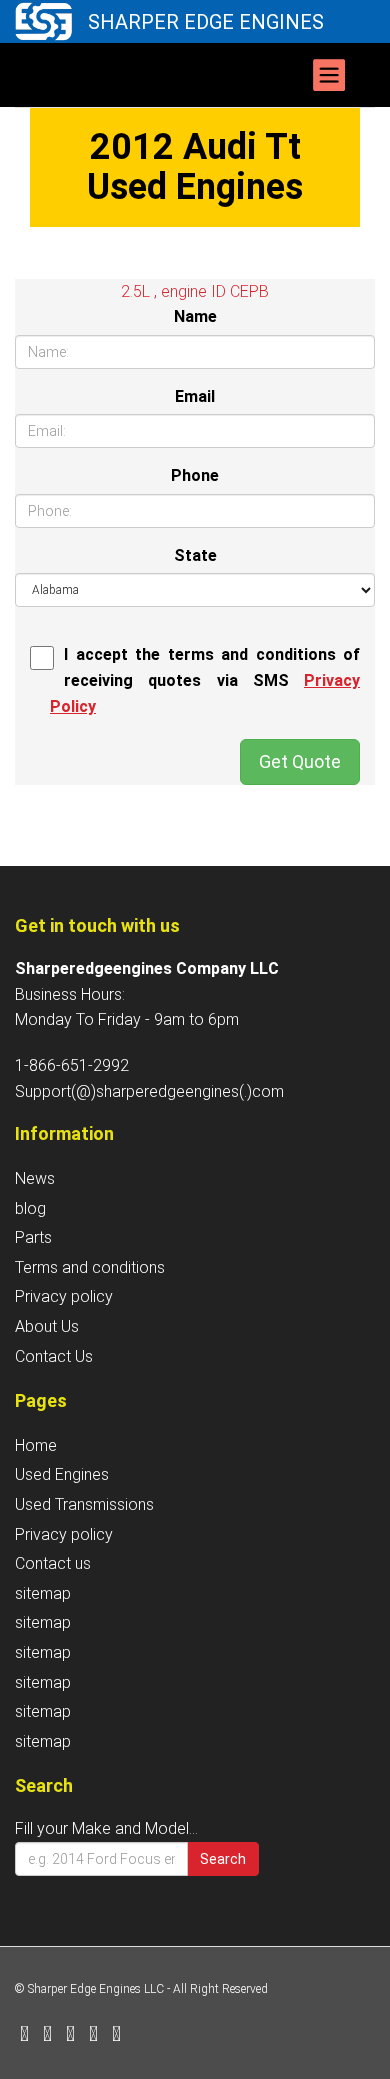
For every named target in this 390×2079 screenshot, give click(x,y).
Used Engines (62, 1474)
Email (195, 396)
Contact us (53, 1563)
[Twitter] (47, 2035)
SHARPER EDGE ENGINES (206, 22)
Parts (33, 1237)
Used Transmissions (84, 1504)
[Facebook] (24, 2035)
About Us (47, 1326)
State (195, 555)
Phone (195, 475)
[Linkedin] (70, 2035)
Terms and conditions (90, 1267)
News (35, 1178)
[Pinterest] (93, 2035)
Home (36, 1445)
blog (30, 1208)
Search (223, 1859)
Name (195, 316)
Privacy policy (64, 1296)
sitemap (43, 1593)
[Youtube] (116, 2035)
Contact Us (54, 1356)
